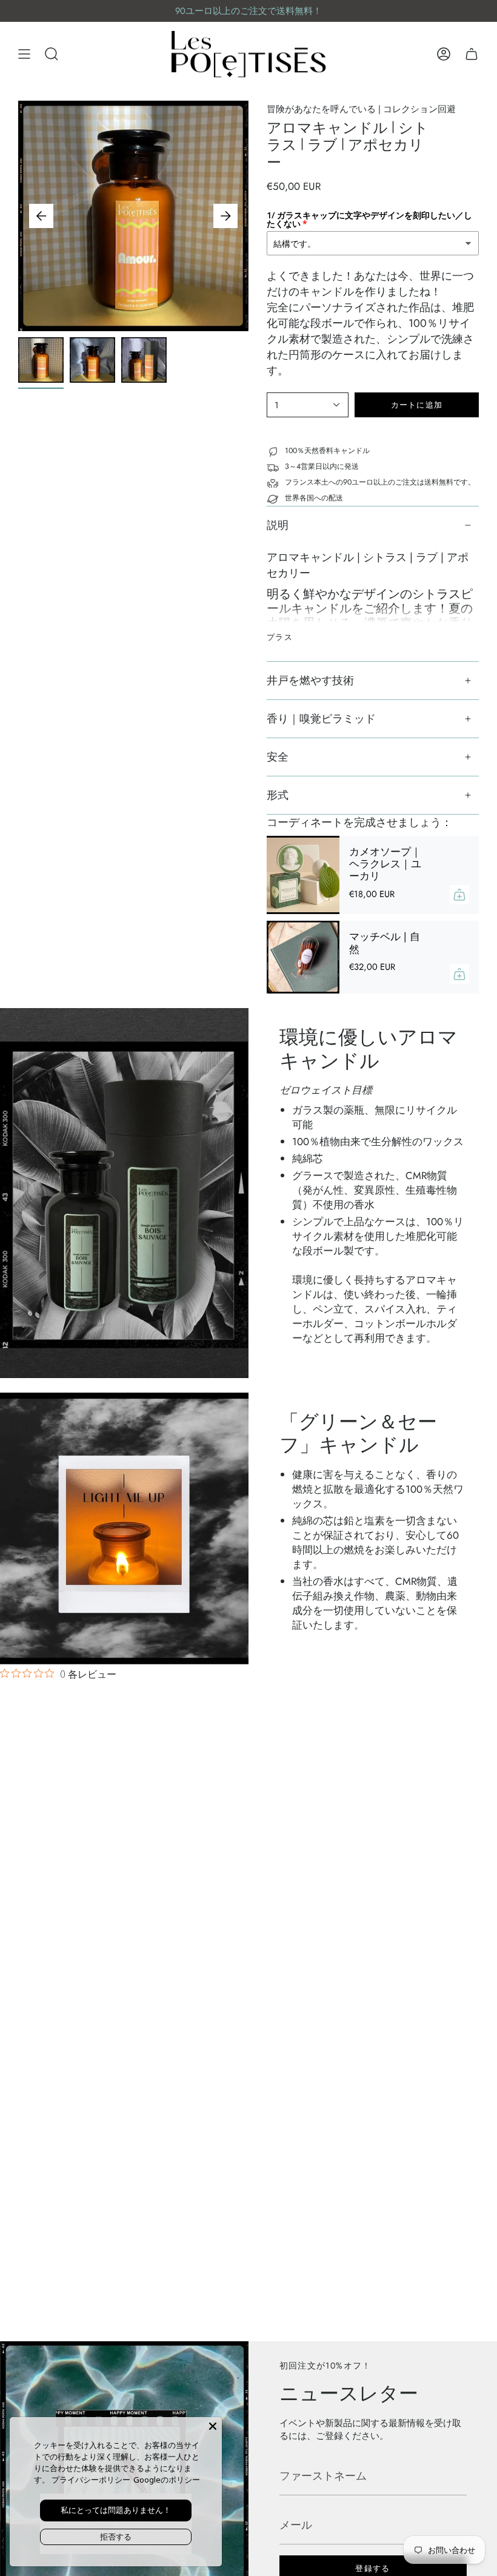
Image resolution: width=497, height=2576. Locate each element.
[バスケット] (472, 54)
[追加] (459, 895)
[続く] (225, 216)
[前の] (41, 216)
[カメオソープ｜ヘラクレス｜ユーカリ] (303, 875)
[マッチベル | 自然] (303, 957)
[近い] (213, 2426)
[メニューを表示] (24, 54)
